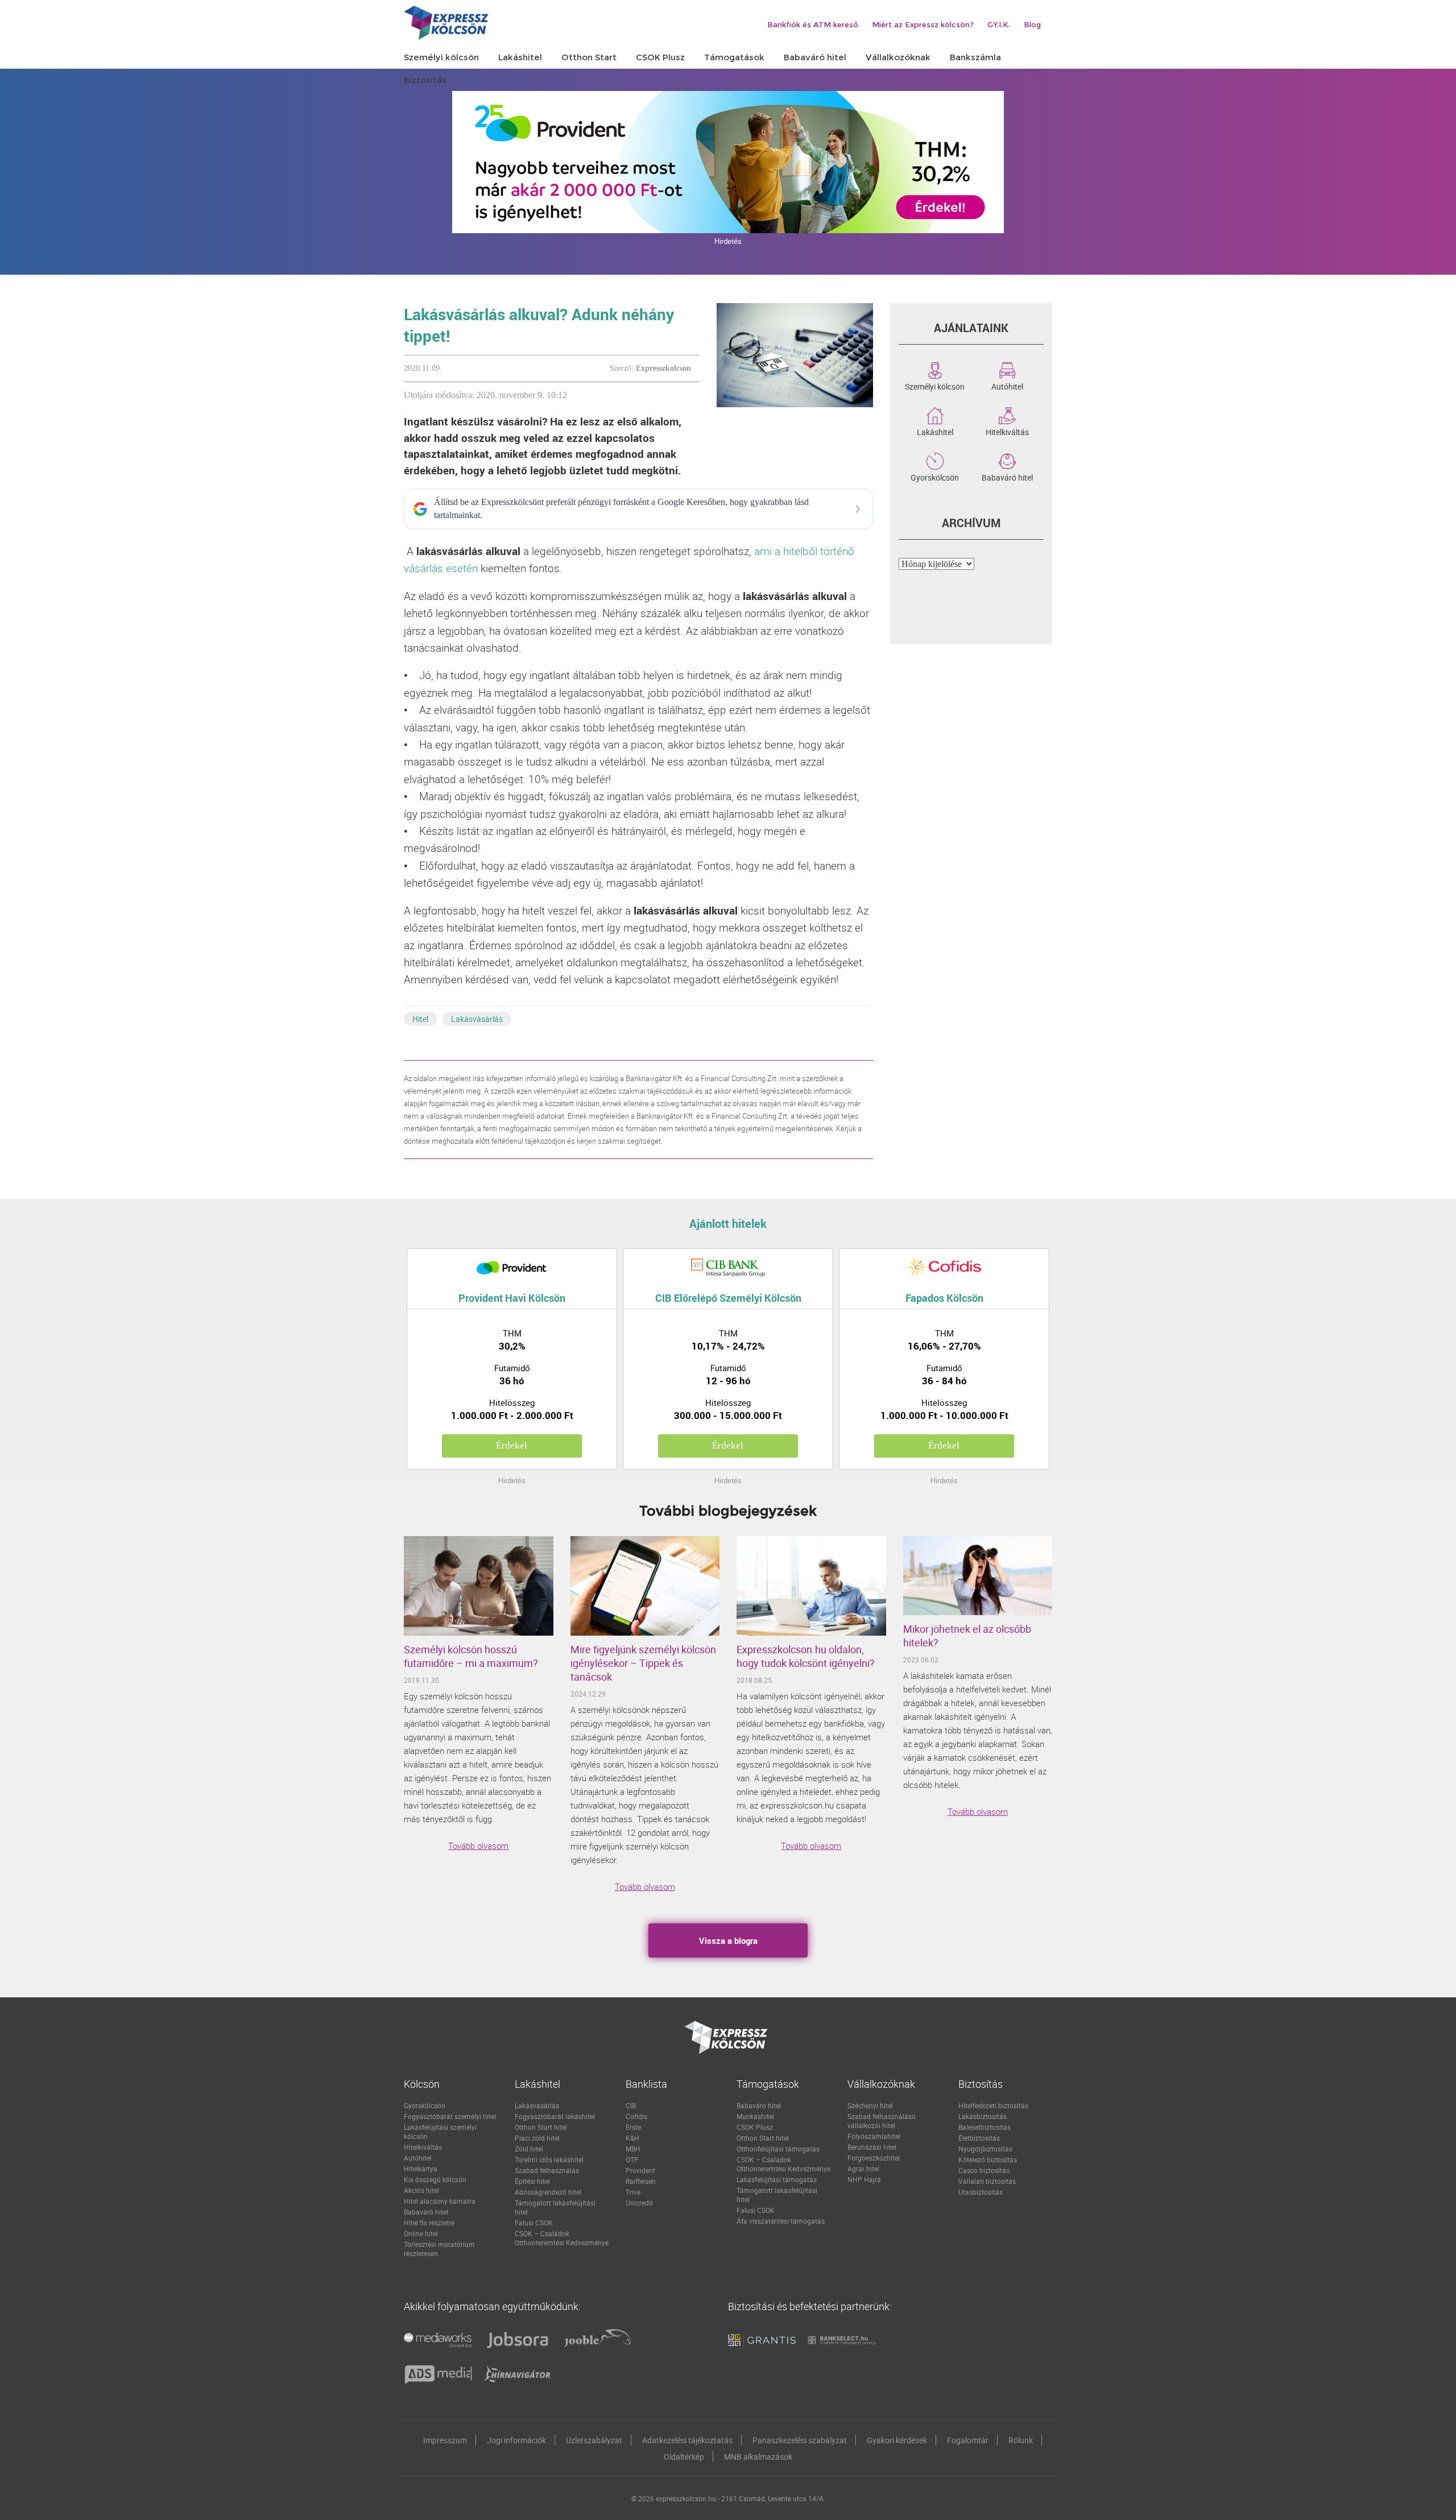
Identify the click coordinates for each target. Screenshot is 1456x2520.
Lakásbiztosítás (983, 2116)
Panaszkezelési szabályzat (800, 2440)
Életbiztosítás (979, 2138)
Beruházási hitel (872, 2147)
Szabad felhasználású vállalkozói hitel (882, 2121)
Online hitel (421, 2233)
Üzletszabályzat (594, 2440)
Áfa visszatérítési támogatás (781, 2221)
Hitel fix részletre (429, 2223)
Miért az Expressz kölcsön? (923, 24)
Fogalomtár (968, 2440)
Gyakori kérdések (897, 2440)
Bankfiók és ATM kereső (813, 24)
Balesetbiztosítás (985, 2127)
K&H (632, 2138)
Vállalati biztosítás (987, 2181)
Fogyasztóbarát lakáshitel (555, 2116)
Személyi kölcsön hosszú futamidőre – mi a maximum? (471, 1656)
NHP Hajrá (864, 2179)
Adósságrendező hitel (548, 2192)
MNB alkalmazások (758, 2457)
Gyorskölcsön (935, 477)
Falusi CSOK (534, 2223)
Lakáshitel (935, 431)
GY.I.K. (999, 24)
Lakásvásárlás (477, 1019)
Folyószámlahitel (874, 2136)
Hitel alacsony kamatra (440, 2201)
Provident (640, 2170)
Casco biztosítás (984, 2170)
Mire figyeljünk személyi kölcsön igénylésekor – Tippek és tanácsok (643, 1663)
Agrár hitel (863, 2169)
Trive (633, 2192)
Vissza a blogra (728, 1940)
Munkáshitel (755, 2116)
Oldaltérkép (684, 2457)
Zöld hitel (529, 2149)
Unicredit (639, 2203)
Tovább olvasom (478, 1845)
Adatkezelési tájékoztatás (687, 2440)
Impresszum (445, 2440)
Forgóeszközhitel (874, 2158)
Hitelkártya (421, 2169)
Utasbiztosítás (981, 2192)
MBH (633, 2149)
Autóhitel (1007, 386)
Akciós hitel (421, 2190)
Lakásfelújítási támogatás (777, 2179)
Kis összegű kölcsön (435, 2179)
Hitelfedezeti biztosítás (993, 2105)
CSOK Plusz (755, 2127)
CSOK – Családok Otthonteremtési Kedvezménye (562, 2238)
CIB (631, 2105)
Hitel (420, 1019)
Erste (633, 2127)
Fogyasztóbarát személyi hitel (450, 2116)
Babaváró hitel (1007, 477)
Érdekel (512, 1445)
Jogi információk (516, 2440)
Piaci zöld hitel (537, 2138)
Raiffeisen (641, 2181)
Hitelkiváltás (1007, 431)
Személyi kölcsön (935, 386)
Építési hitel (532, 2181)
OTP (632, 2159)
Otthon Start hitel (541, 2127)
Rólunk (1021, 2440)
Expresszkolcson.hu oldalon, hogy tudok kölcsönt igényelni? (806, 1656)
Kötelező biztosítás (988, 2159)
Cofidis (636, 2116)
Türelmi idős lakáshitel (549, 2159)
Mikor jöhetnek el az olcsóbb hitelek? (967, 1636)
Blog (1032, 24)
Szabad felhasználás (547, 2170)
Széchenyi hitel (870, 2105)
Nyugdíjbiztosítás (985, 2149)
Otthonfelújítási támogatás (778, 2149)
